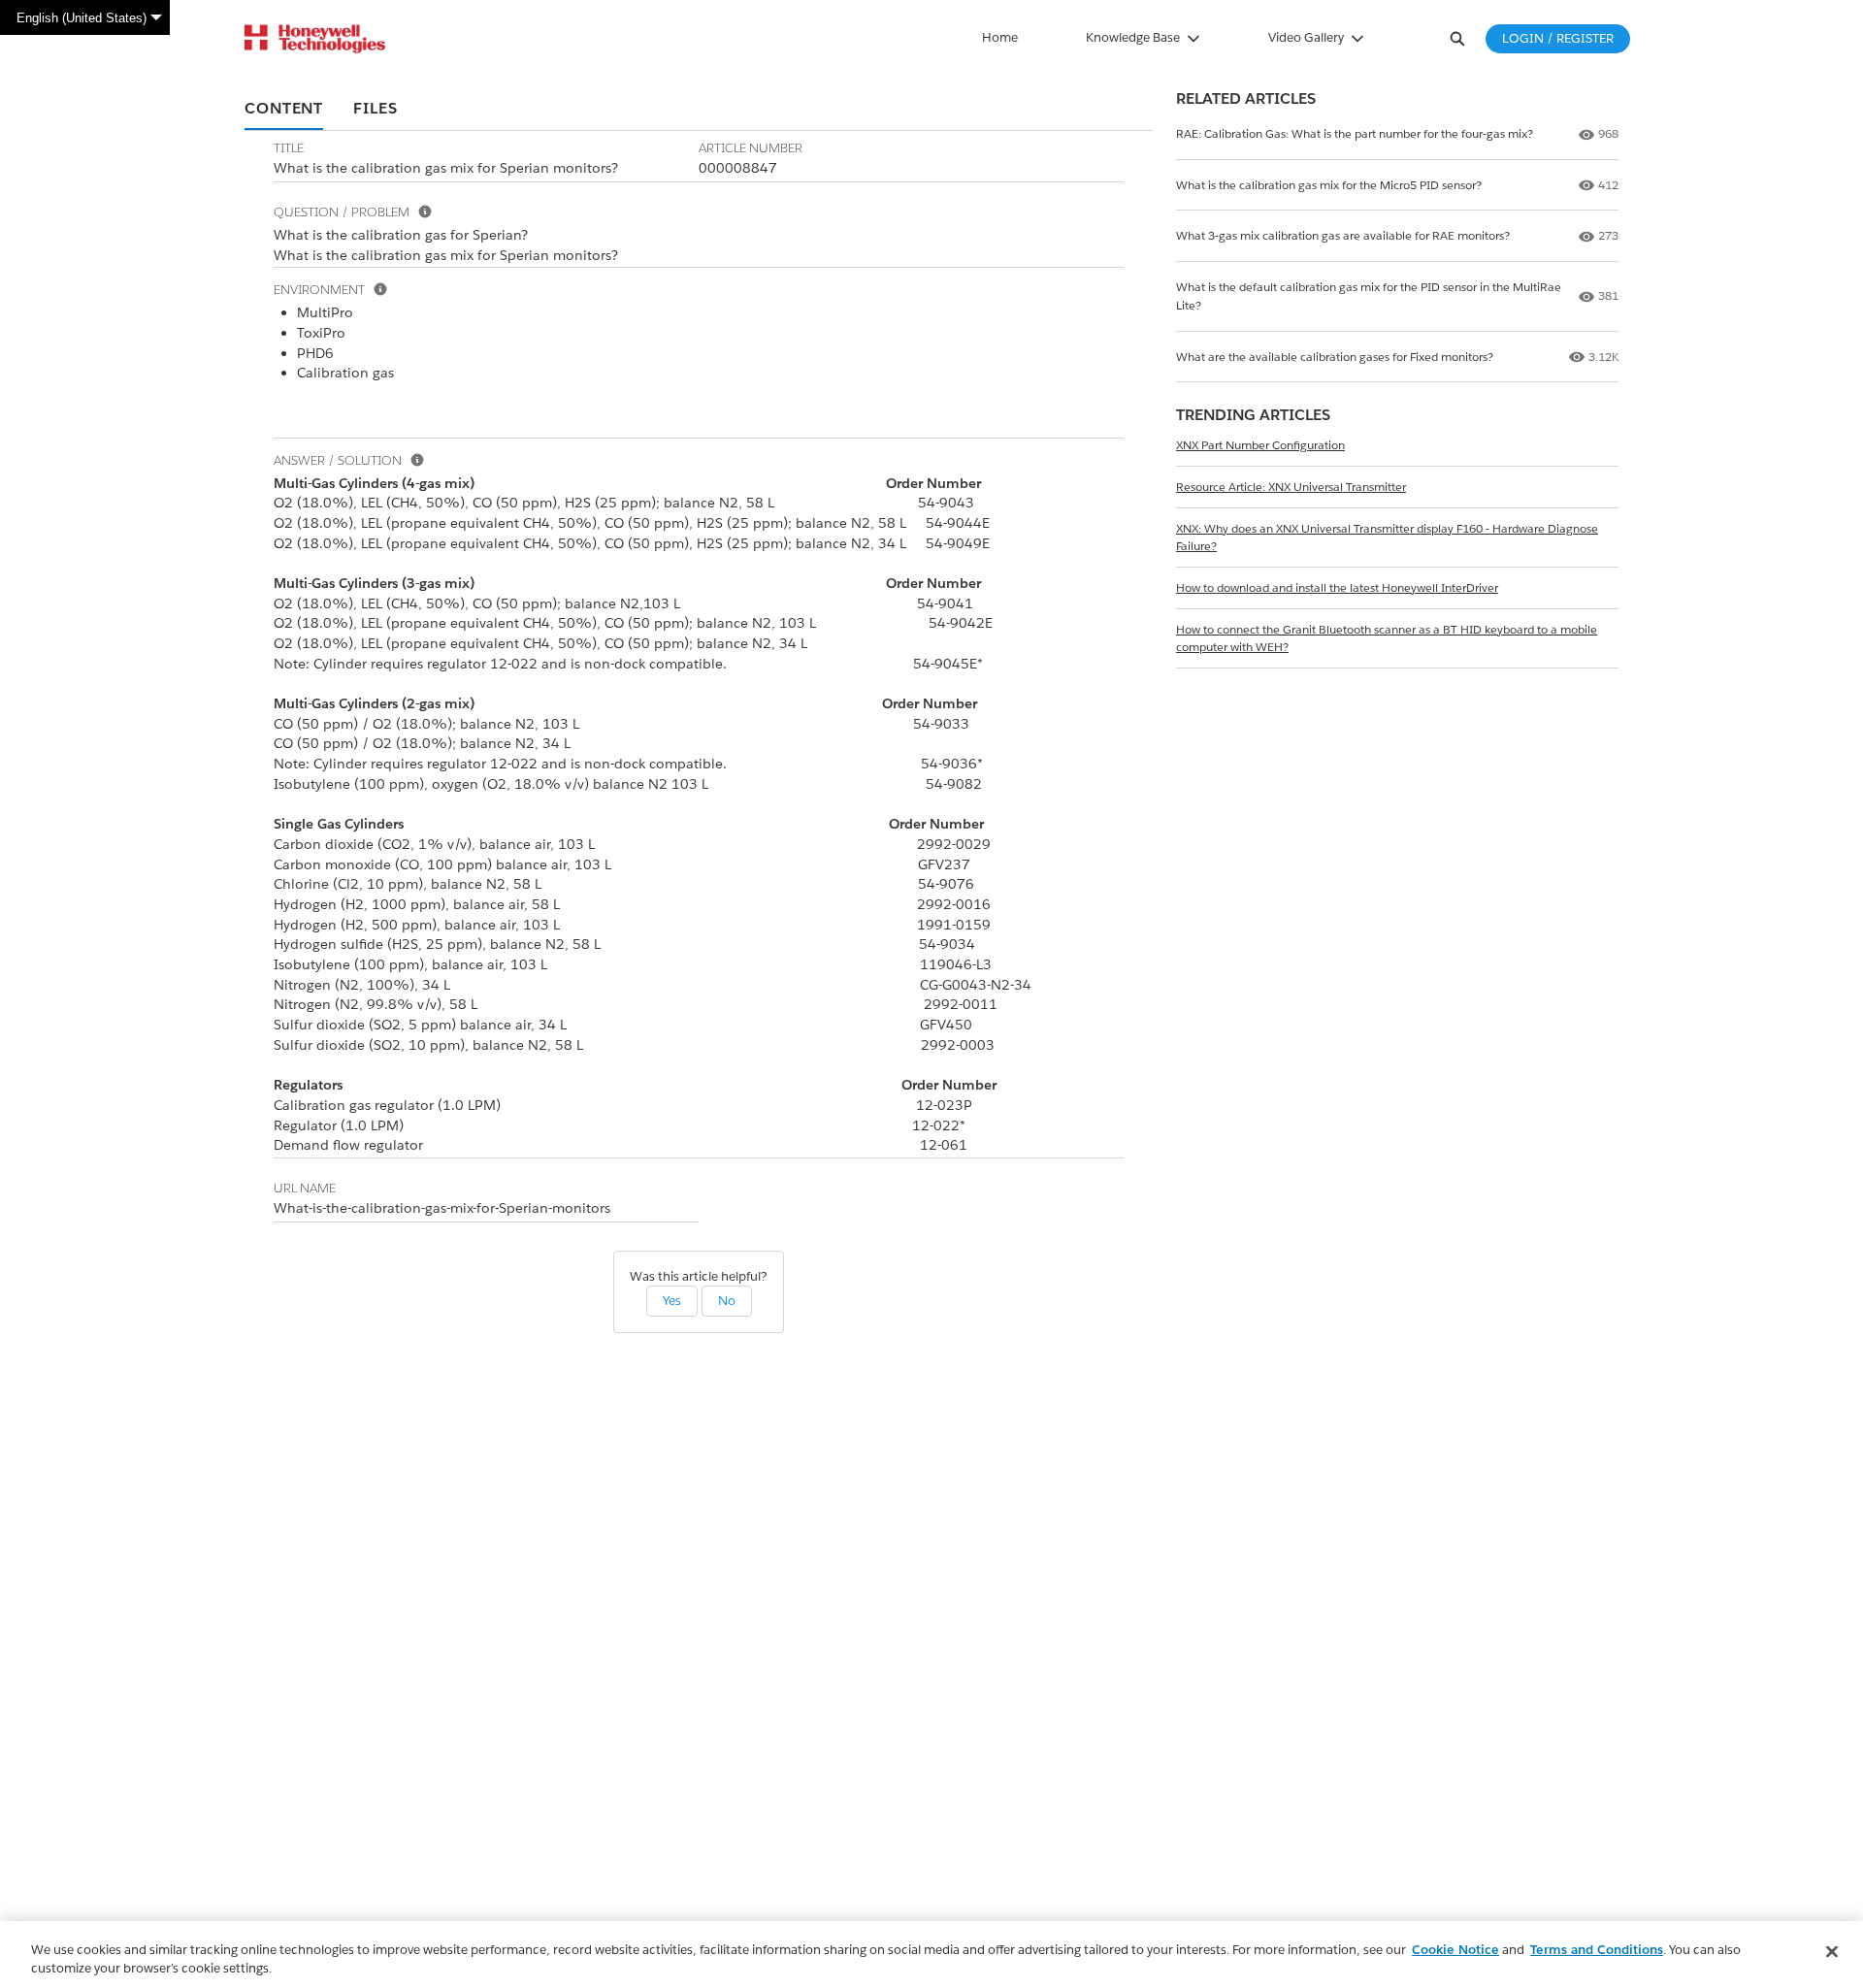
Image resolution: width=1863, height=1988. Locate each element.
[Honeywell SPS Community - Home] (315, 39)
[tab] (284, 110)
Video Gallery (1306, 37)
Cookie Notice (1455, 1950)
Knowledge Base (1133, 37)
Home (1000, 37)
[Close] (1832, 1952)
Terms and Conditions (1597, 1950)
